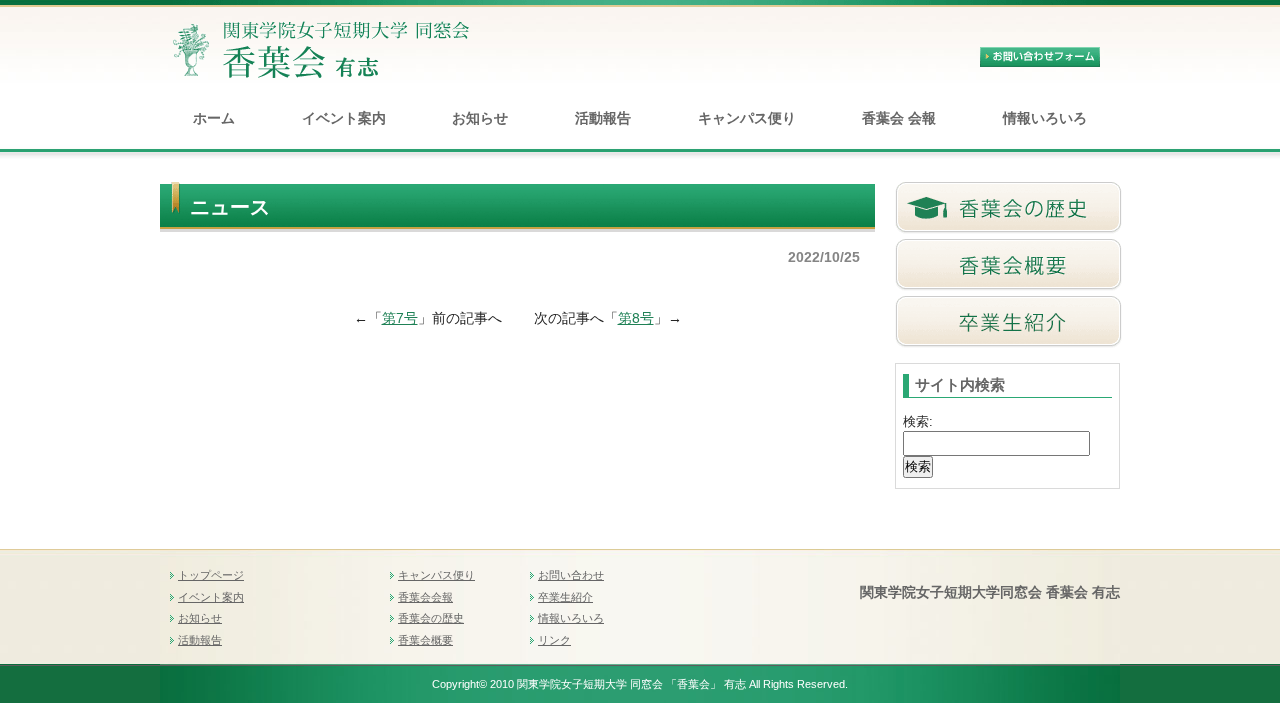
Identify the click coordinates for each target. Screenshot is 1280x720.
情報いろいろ (1045, 118)
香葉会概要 (425, 640)
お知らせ (480, 118)
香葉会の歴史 (431, 618)
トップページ (211, 575)
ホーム (214, 118)
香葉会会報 (425, 597)
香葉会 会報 (899, 118)
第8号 (636, 318)
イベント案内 (344, 118)
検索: (918, 421)
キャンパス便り (747, 118)
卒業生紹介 (565, 597)
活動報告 (603, 118)
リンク (554, 640)
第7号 (400, 318)
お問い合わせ (571, 575)
